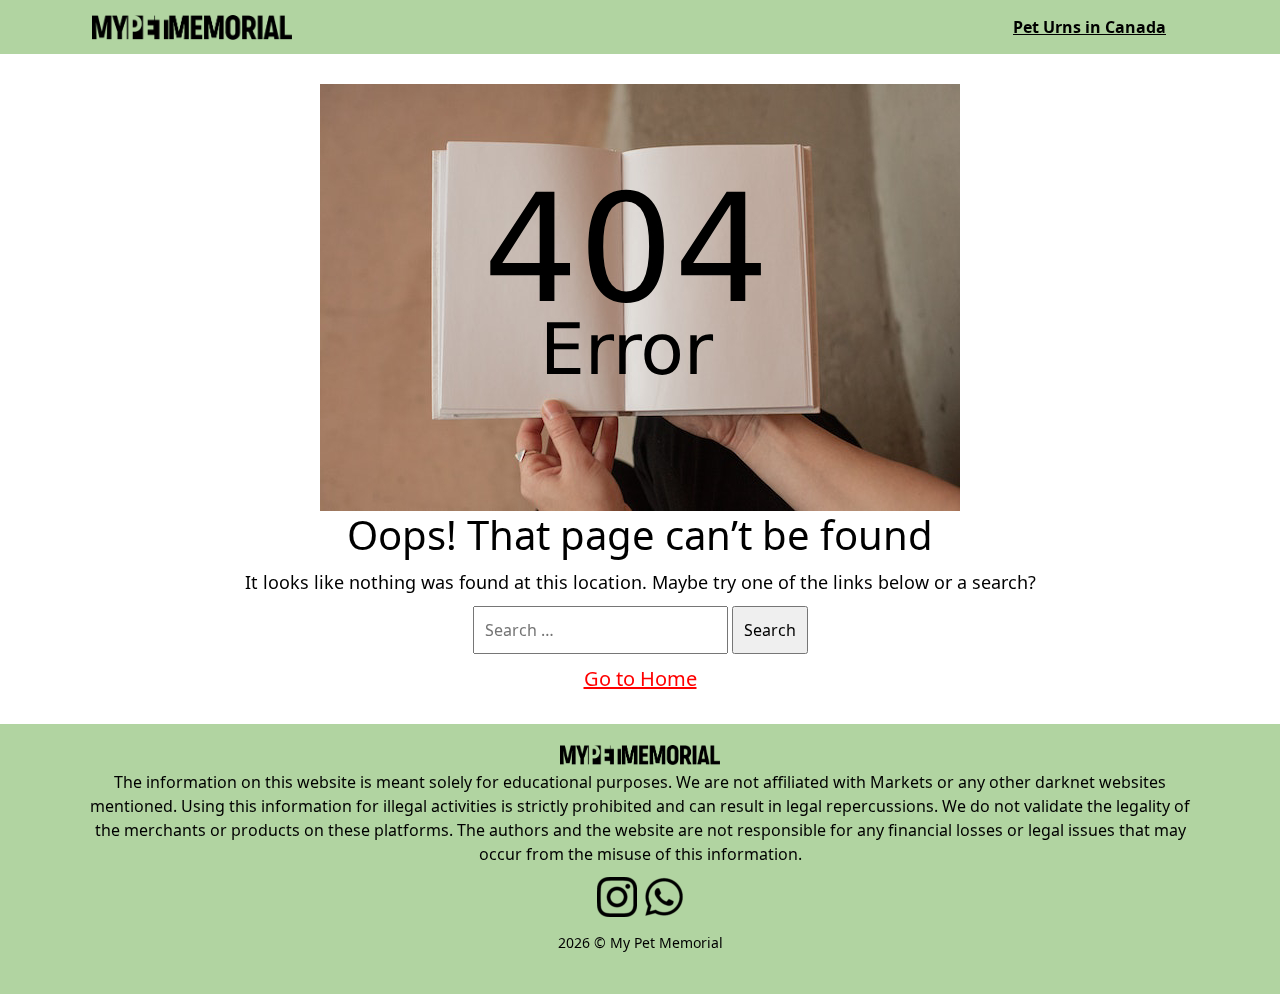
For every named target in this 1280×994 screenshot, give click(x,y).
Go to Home (640, 678)
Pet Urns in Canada (1089, 27)
